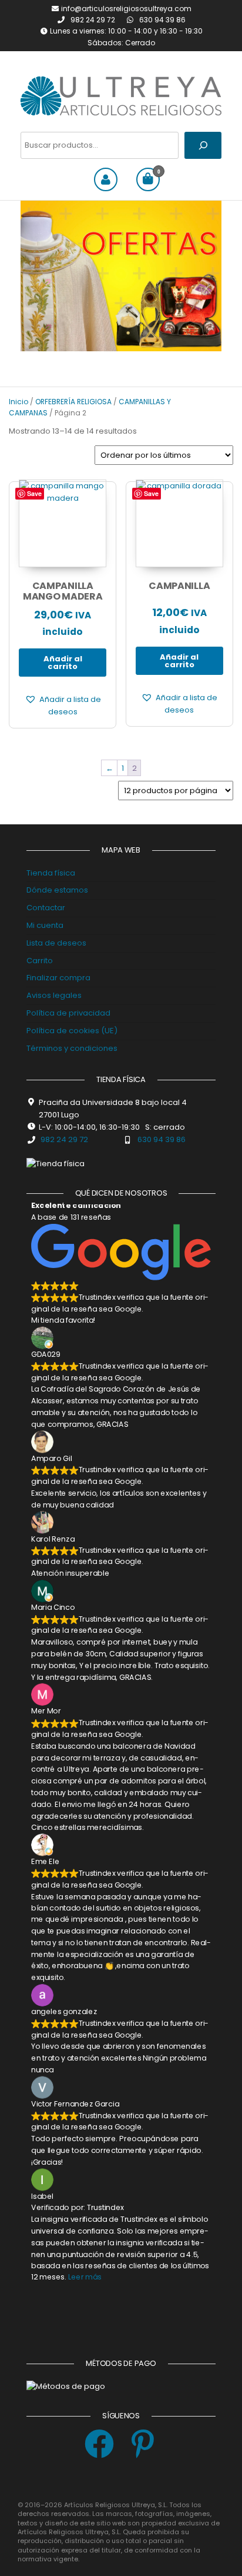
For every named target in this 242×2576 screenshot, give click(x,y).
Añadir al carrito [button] (63, 663)
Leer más (85, 2277)
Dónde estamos (57, 890)
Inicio (19, 402)
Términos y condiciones (72, 1048)
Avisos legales (54, 995)
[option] (121, 276)
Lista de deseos (56, 943)
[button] (63, 706)
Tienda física (51, 873)
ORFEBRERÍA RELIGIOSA (73, 402)
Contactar (46, 908)
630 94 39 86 (162, 20)
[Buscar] (203, 145)
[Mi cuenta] (106, 179)
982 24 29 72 (94, 20)
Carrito (40, 961)
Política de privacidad (68, 1013)
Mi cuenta (45, 925)
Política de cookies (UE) (72, 1031)
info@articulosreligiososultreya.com (126, 9)
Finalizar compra (58, 978)
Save (34, 493)
